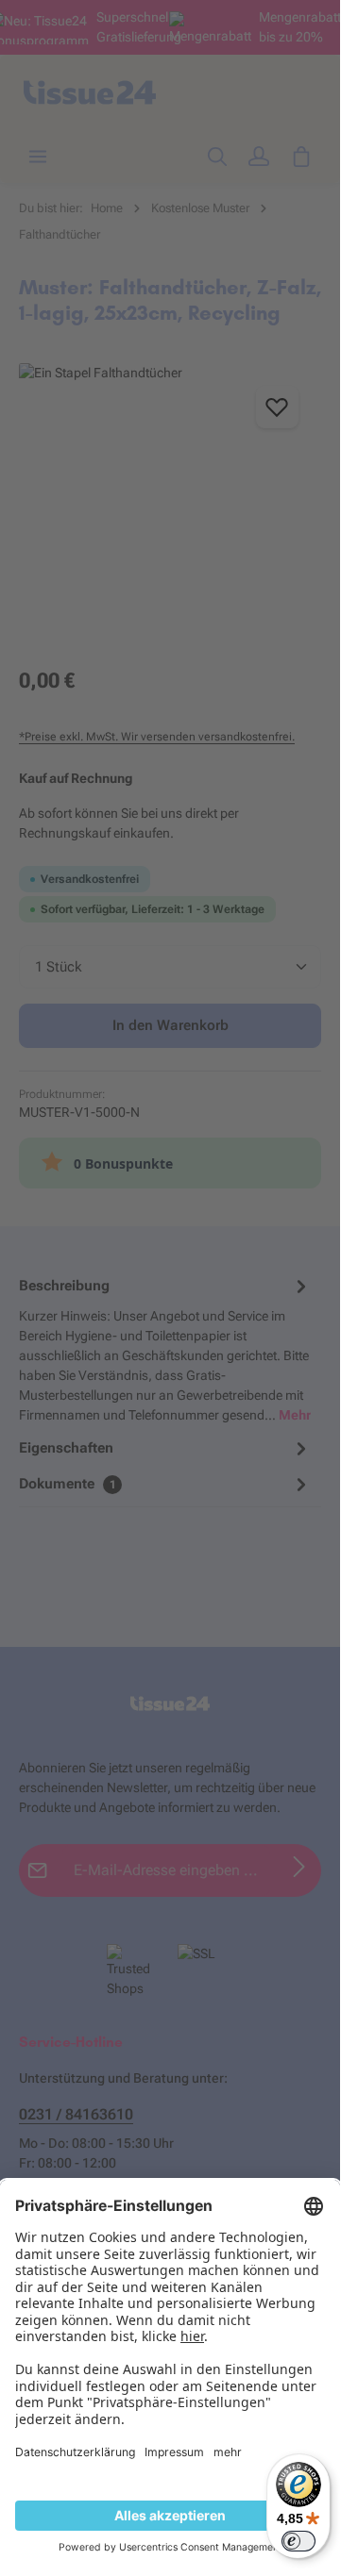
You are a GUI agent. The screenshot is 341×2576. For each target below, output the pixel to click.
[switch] (298, 2541)
